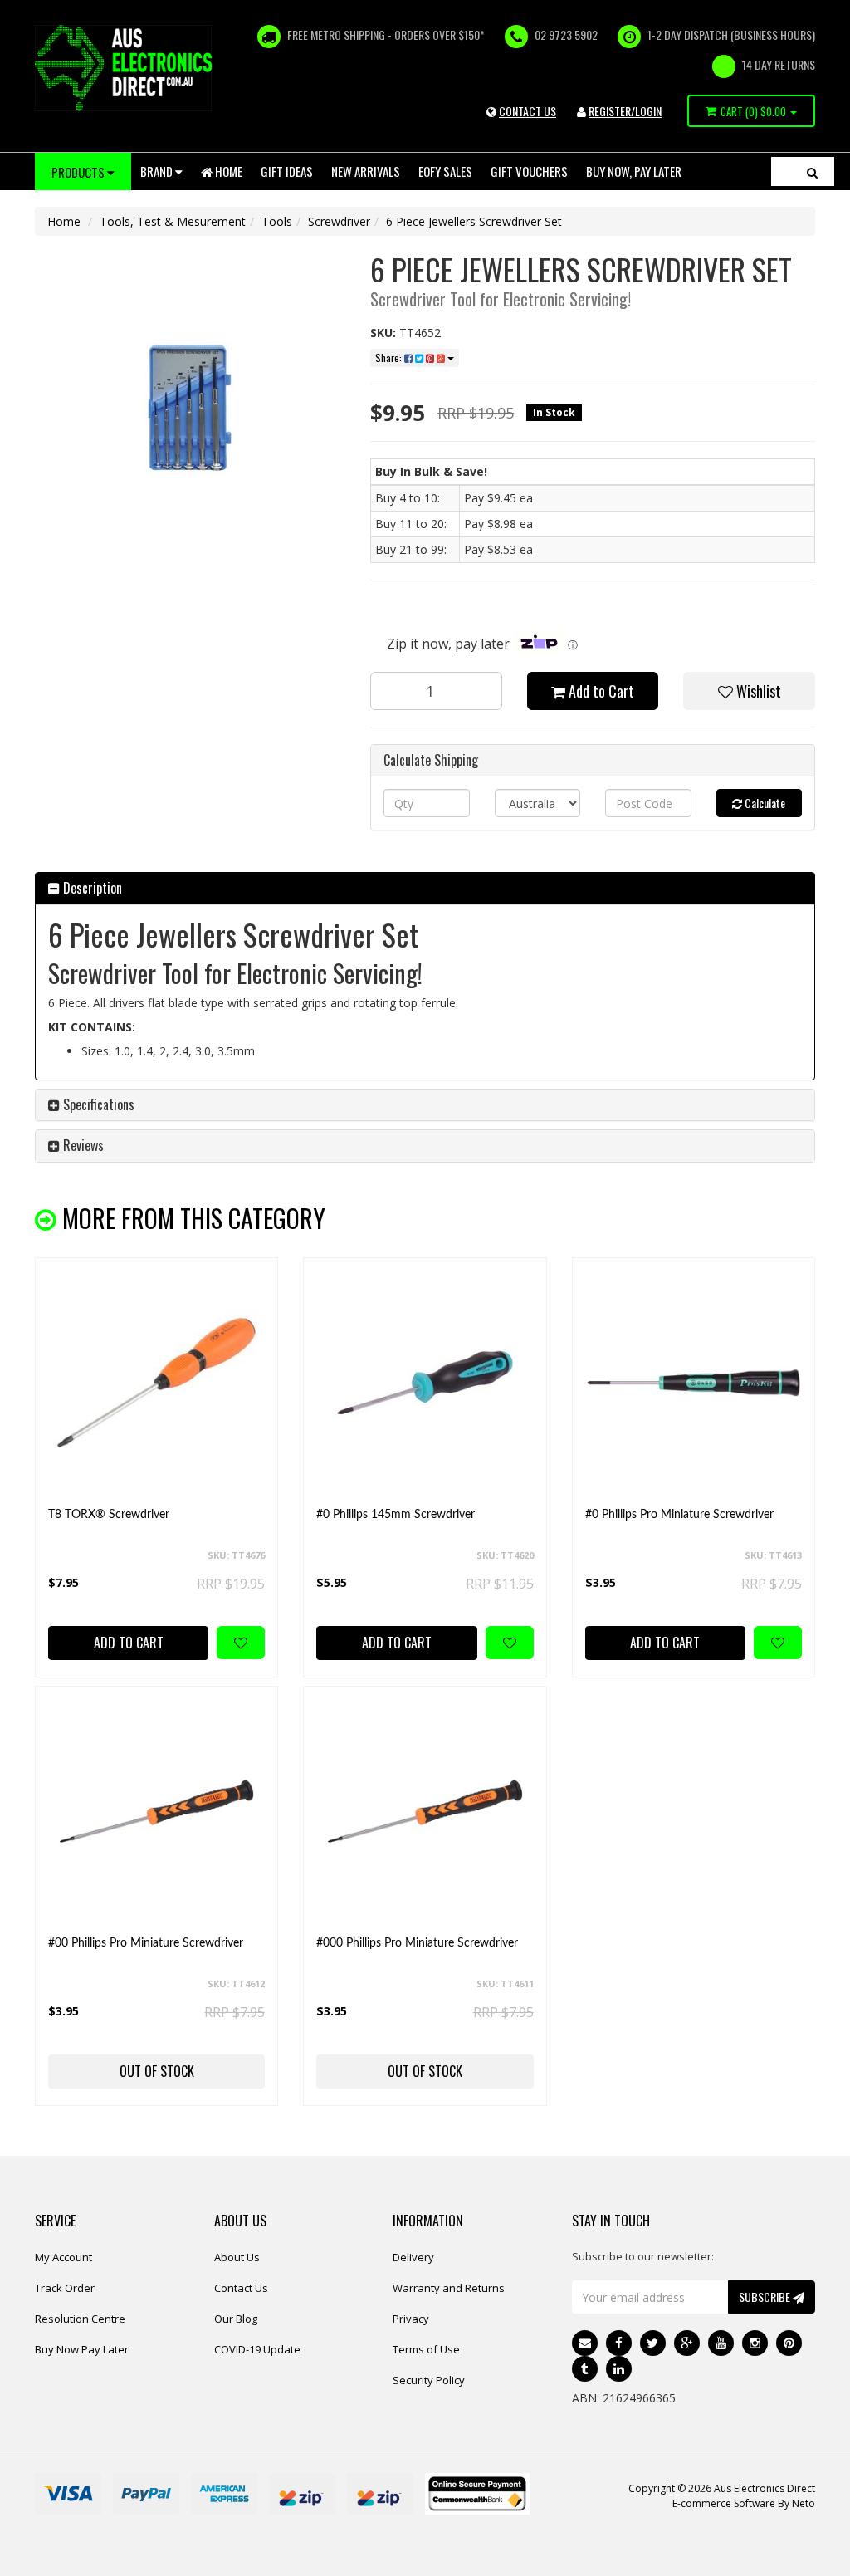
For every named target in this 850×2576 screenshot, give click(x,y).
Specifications (97, 1104)
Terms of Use (426, 2349)
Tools (277, 221)
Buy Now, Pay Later (634, 171)
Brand (158, 171)
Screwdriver (339, 221)
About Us (237, 2257)
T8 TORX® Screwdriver (109, 1515)
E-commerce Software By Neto (744, 2503)
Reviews (82, 1145)
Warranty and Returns (449, 2288)
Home (227, 171)
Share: (390, 358)
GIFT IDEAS (287, 171)
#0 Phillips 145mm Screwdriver (396, 1515)
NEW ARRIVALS (366, 171)
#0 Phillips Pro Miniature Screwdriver (679, 1515)
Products (79, 172)
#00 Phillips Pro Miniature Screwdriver (146, 1943)
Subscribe (766, 2297)
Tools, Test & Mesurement (173, 221)
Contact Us (241, 2288)
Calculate (764, 803)
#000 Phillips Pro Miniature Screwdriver (417, 1943)
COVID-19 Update (257, 2349)
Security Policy (429, 2380)
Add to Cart (600, 691)
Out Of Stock (157, 2071)
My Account (64, 2257)
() (753, 111)
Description (91, 888)
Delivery (413, 2257)
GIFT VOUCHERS (529, 171)
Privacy (411, 2319)
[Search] (812, 171)
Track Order (65, 2288)
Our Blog (236, 2319)
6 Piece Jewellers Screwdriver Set (474, 221)
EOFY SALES (445, 171)
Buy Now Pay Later (82, 2349)
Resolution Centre (80, 2319)
